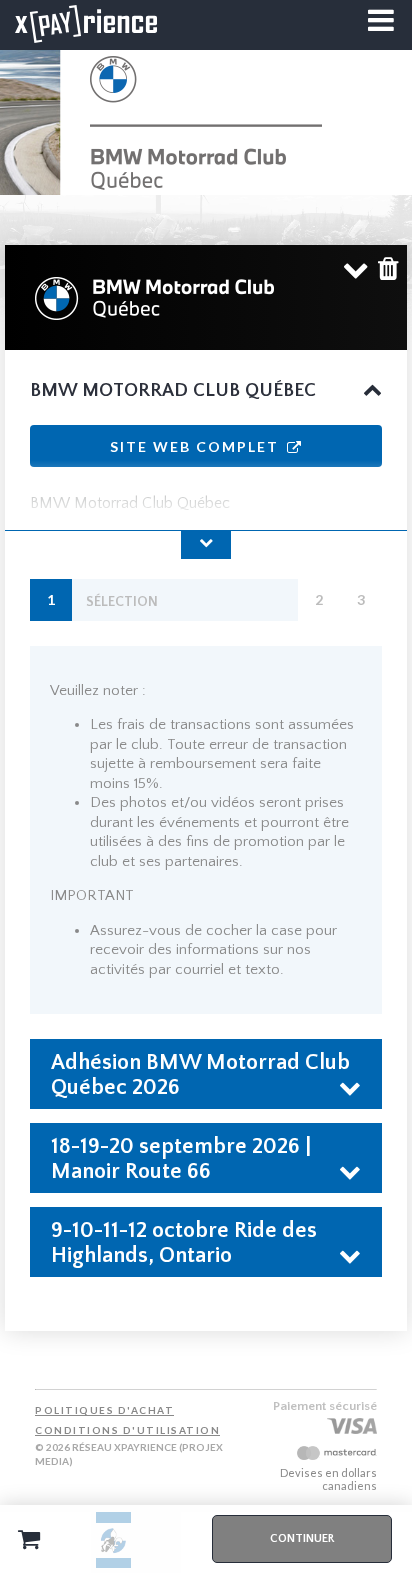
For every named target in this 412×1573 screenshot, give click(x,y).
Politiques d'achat (104, 1410)
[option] (113, 1539)
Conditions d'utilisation (127, 1430)
